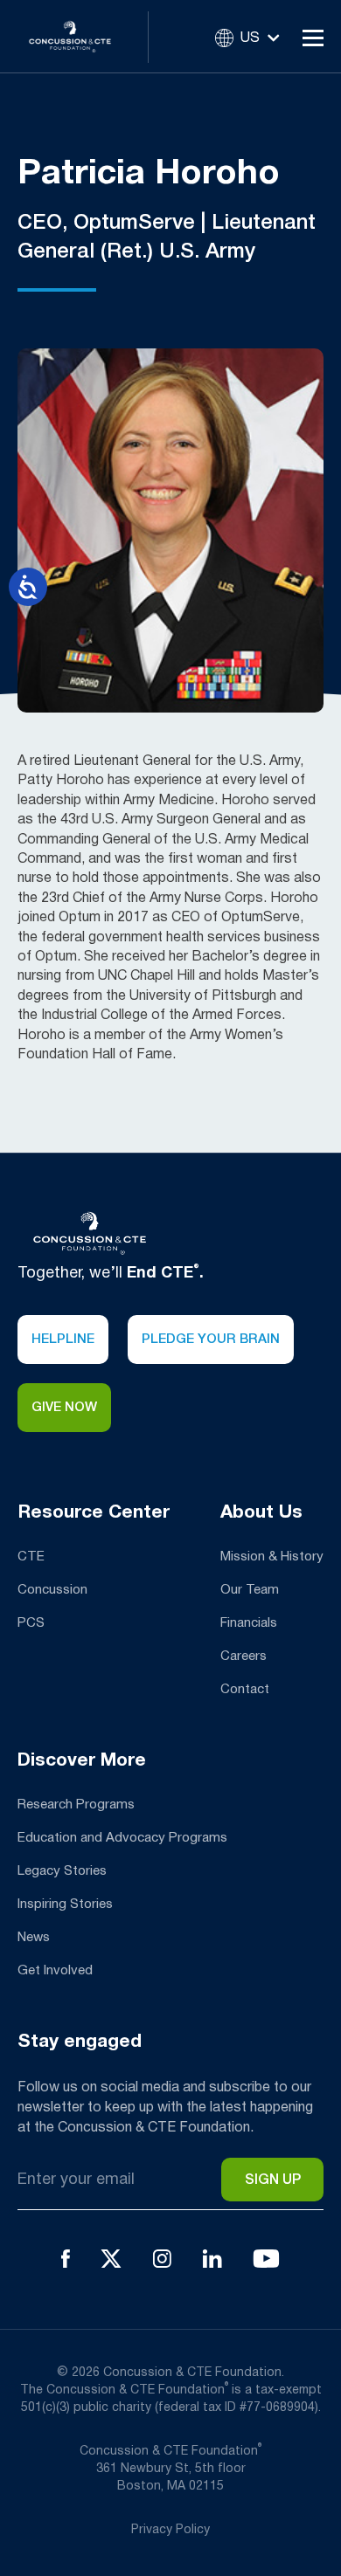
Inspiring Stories (65, 1904)
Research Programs (76, 1805)
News (34, 1938)
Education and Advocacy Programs (122, 1838)
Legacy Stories (62, 1871)
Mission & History (272, 1557)
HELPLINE (63, 1340)
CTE (31, 1557)
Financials (249, 1623)
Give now (64, 1408)
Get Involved (55, 1971)
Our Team (250, 1590)
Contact (245, 1690)
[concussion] (83, 36)
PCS (31, 1623)
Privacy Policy (170, 2530)
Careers (244, 1656)
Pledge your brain (211, 1340)
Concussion (52, 1590)
